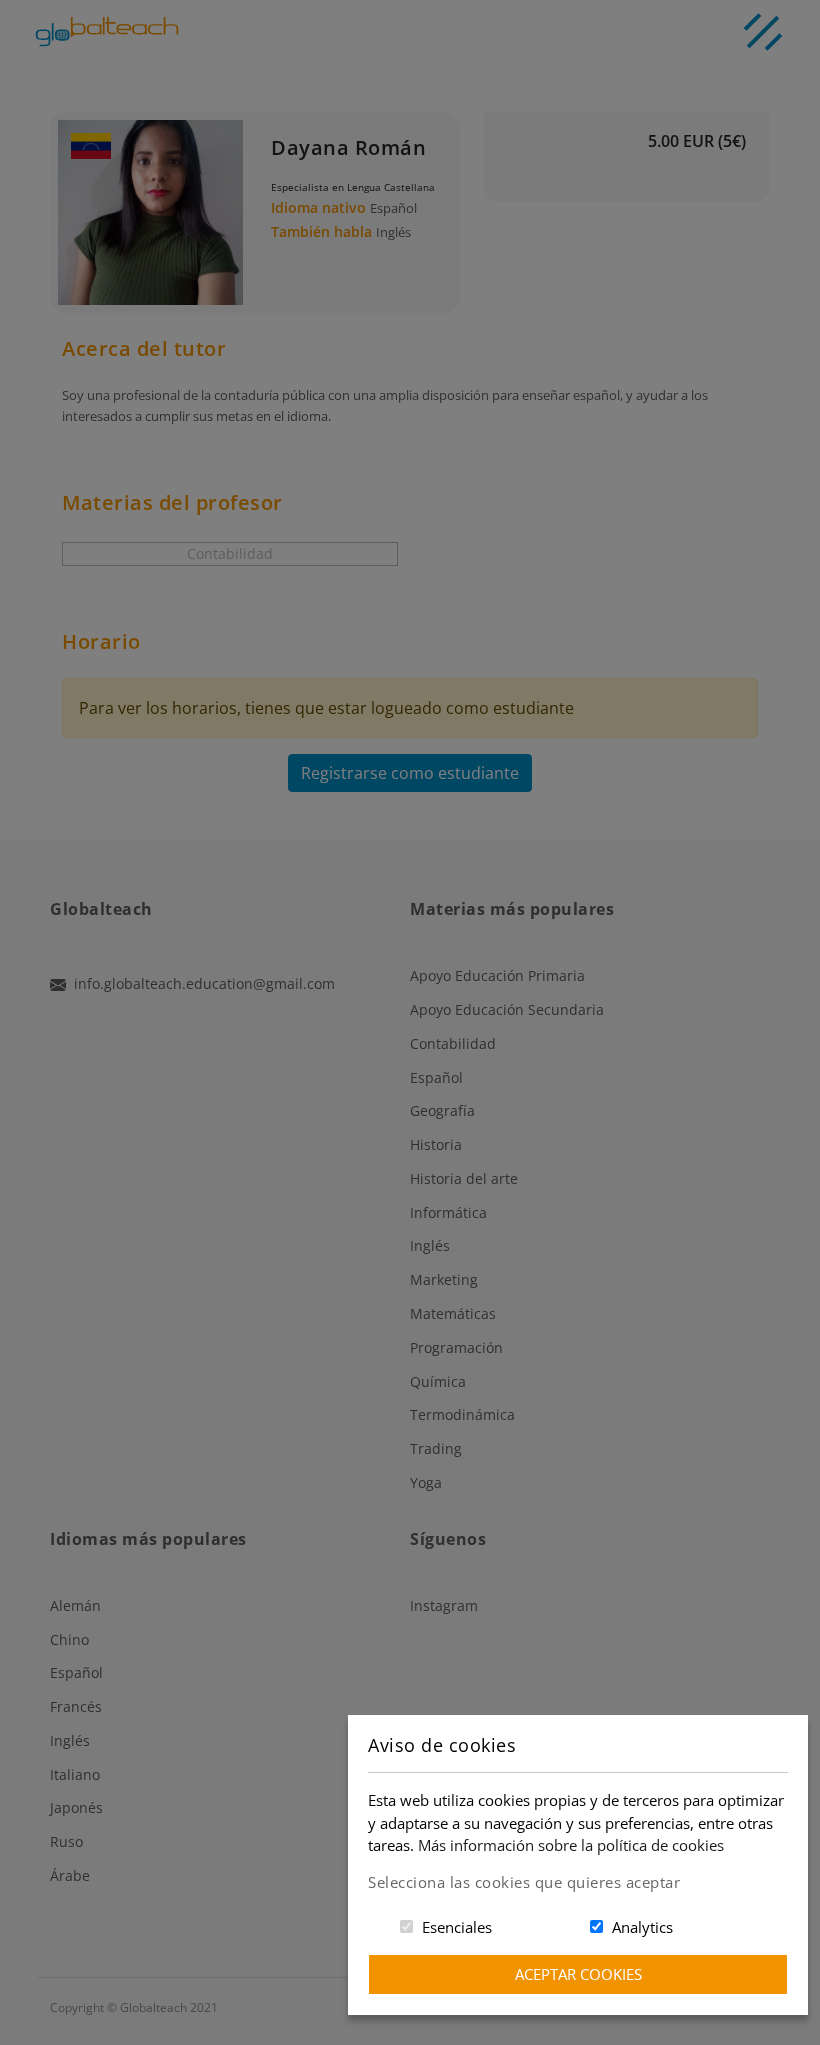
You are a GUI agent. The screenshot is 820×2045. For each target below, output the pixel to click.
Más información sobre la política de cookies (571, 1845)
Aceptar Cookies (578, 1974)
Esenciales (457, 1927)
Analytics (642, 1927)
